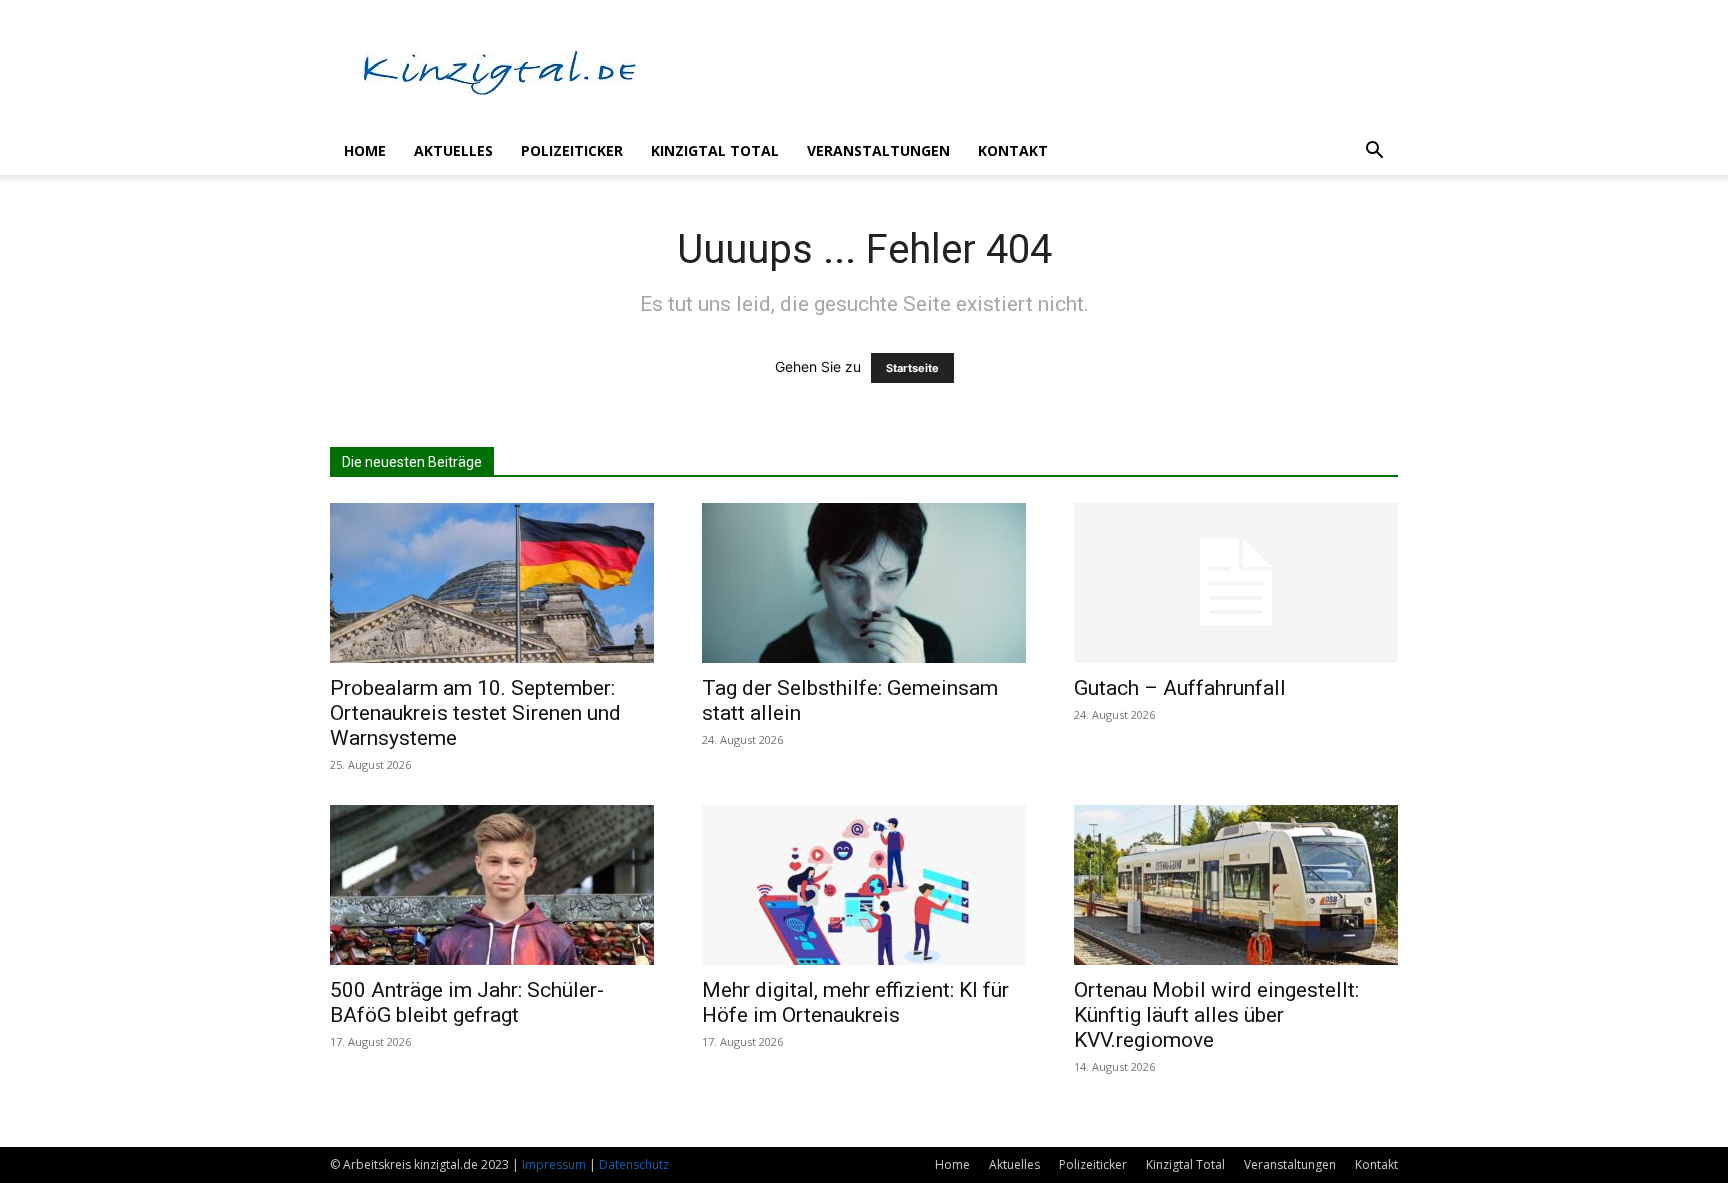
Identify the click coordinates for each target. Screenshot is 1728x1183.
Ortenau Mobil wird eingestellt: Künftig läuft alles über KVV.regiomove (1216, 1015)
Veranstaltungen (878, 150)
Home (365, 150)
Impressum (554, 1164)
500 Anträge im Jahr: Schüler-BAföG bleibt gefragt (467, 1002)
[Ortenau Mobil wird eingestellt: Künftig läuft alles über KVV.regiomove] (1236, 885)
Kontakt (1013, 150)
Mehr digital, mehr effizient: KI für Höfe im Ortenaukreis (855, 1002)
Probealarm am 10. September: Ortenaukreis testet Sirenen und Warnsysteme (475, 713)
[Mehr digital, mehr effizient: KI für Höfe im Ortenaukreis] (864, 885)
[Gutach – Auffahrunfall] (1236, 583)
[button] (1374, 152)
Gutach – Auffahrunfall (1180, 688)
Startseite (912, 368)
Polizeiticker (572, 150)
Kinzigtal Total (715, 150)
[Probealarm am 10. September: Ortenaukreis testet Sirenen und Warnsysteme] (492, 583)
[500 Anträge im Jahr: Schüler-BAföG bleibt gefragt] (492, 885)
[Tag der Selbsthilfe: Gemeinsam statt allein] (864, 583)
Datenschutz (634, 1164)
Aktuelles (453, 150)
